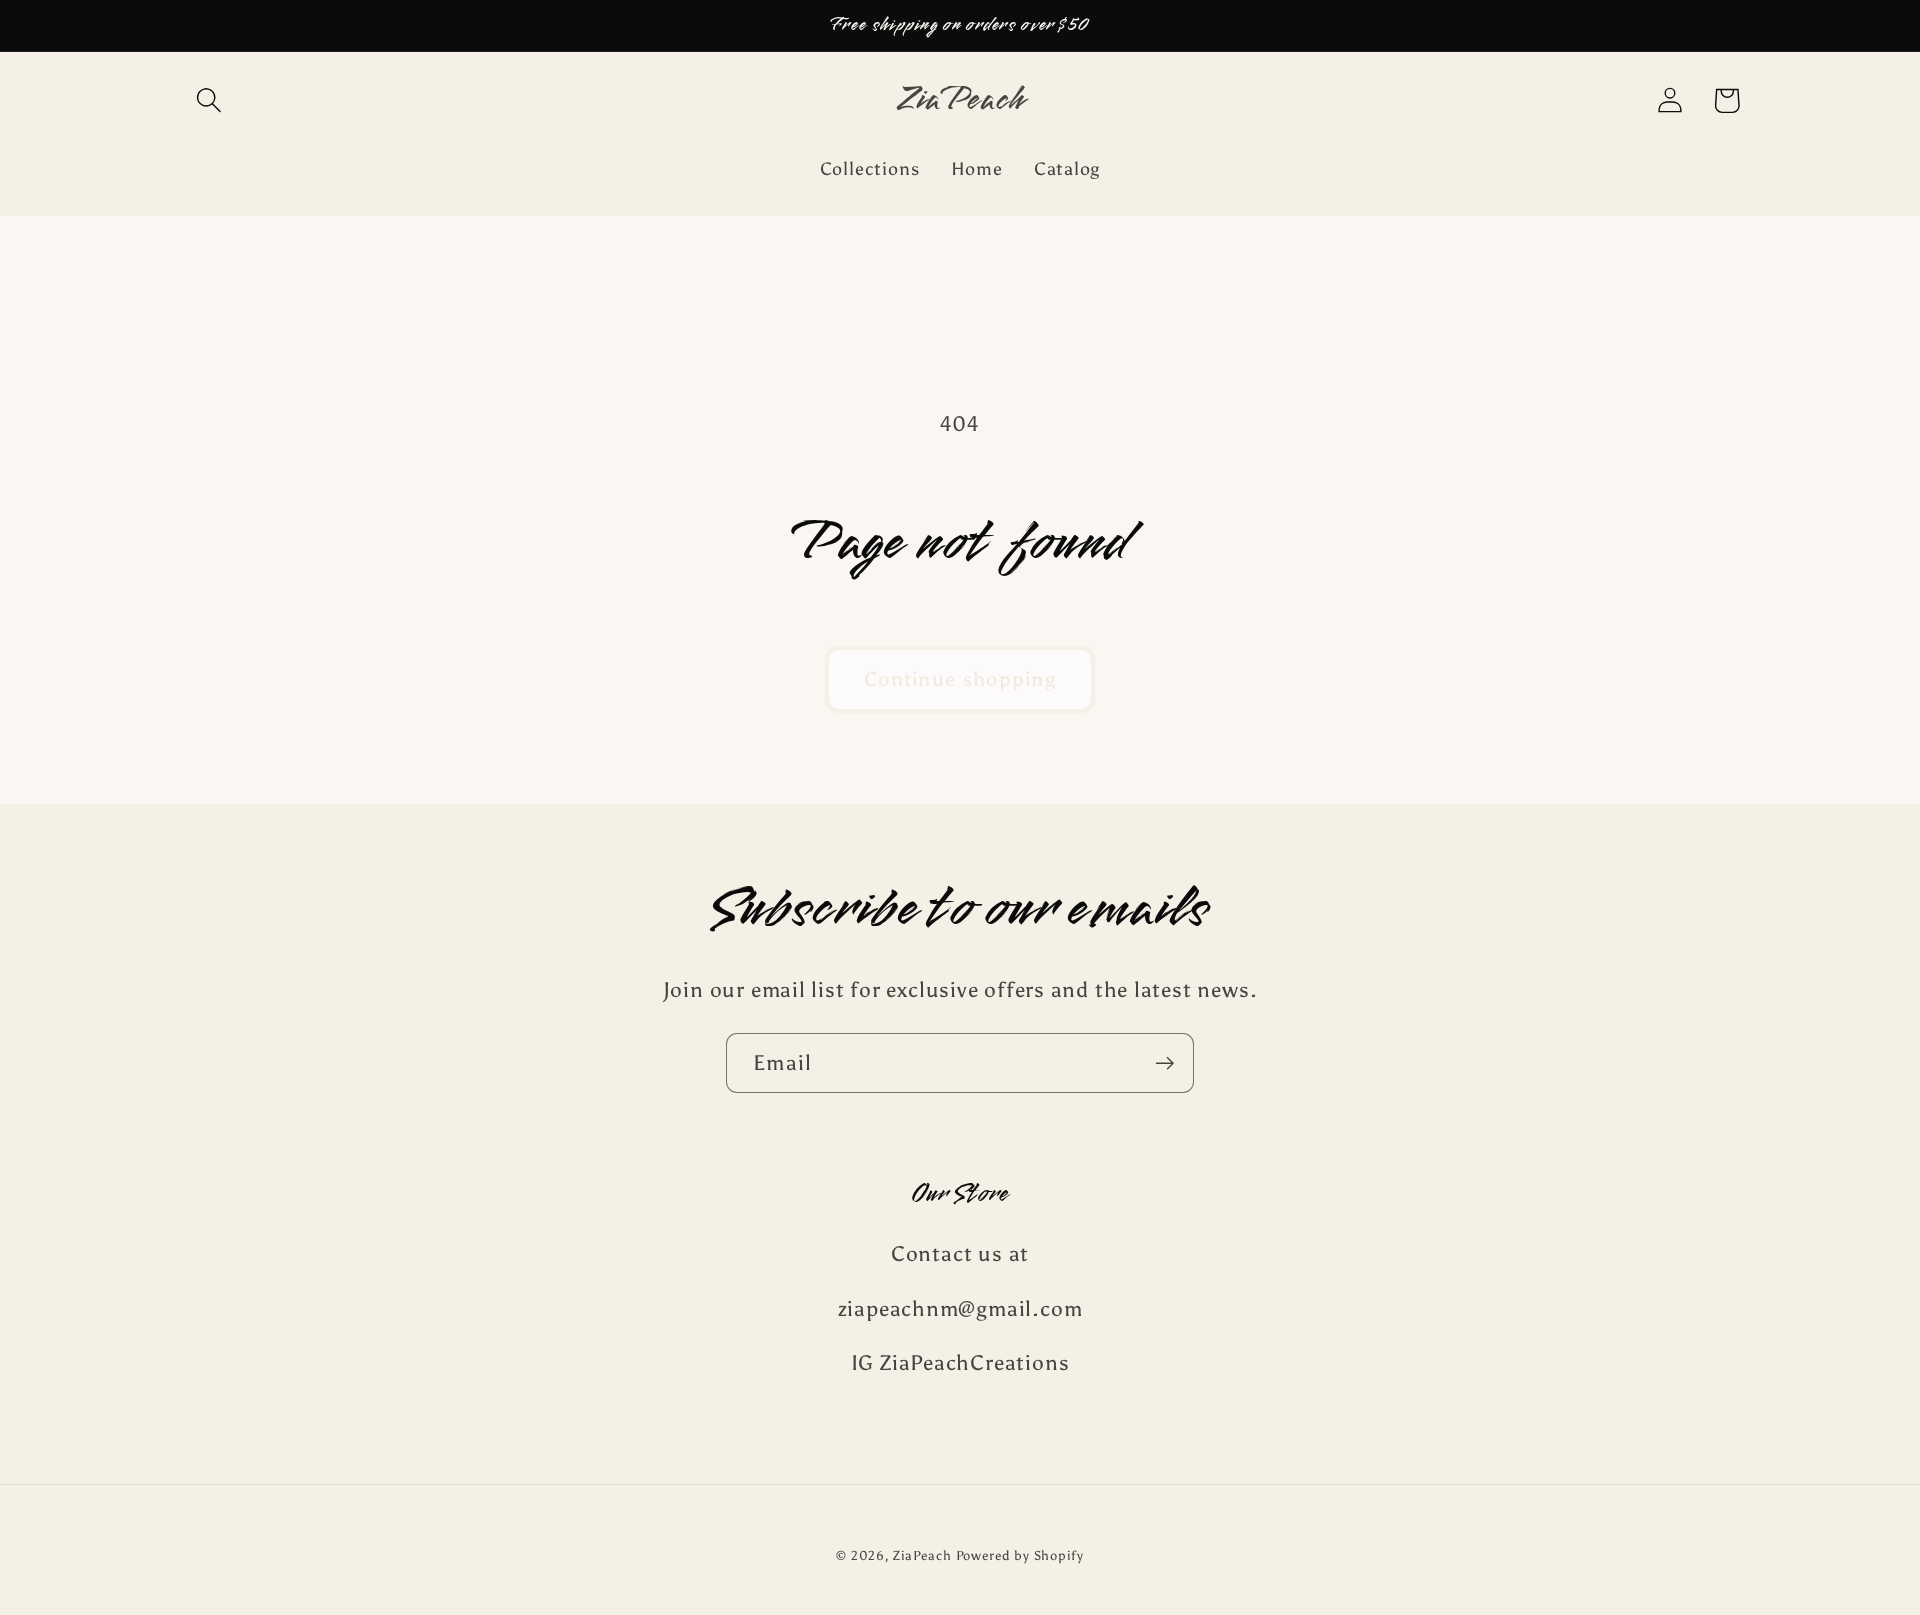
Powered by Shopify (1020, 1555)
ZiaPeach (924, 1555)
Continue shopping (960, 679)
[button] (208, 100)
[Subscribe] (1164, 1063)
